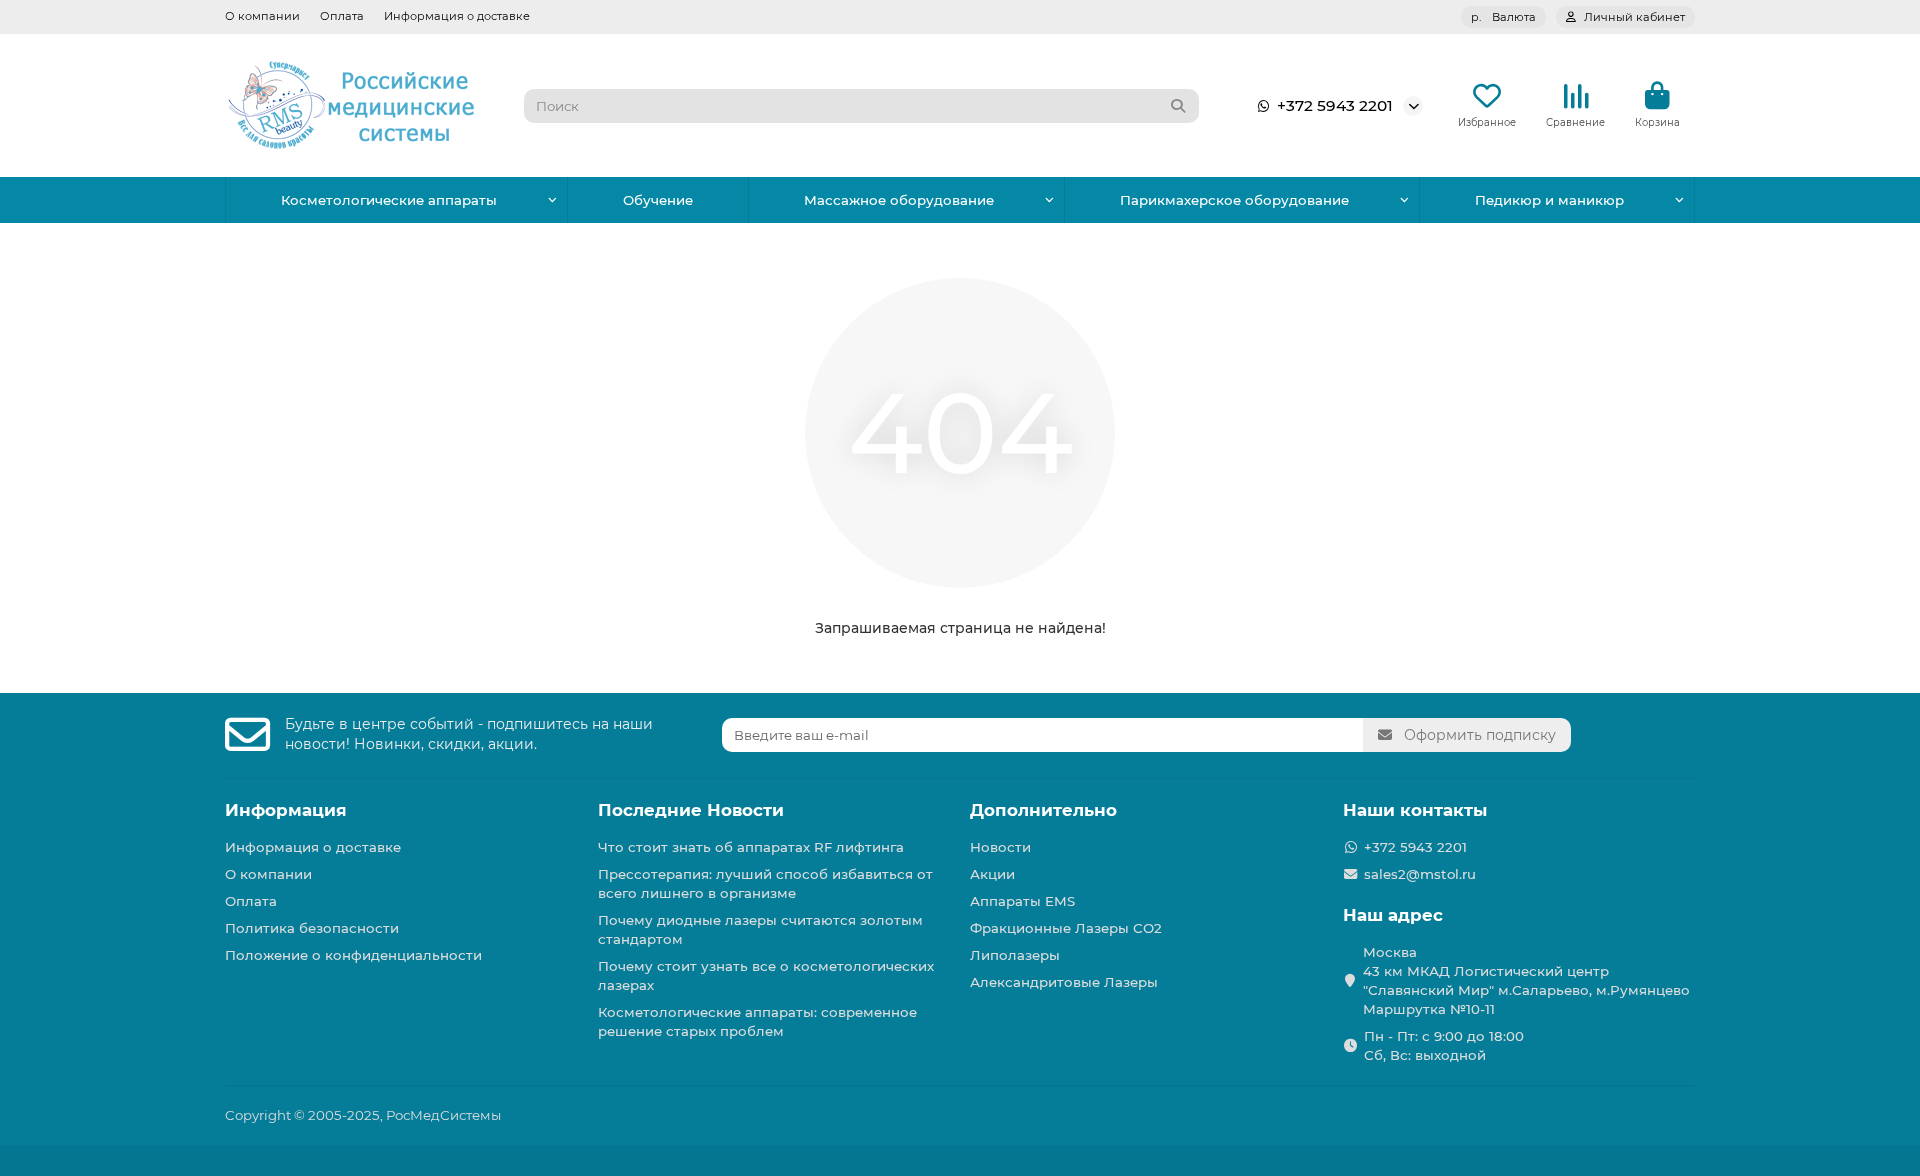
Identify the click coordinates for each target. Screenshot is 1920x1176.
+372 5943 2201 (1335, 105)
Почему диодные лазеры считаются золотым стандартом (760, 929)
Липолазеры (1015, 955)
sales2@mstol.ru (1420, 874)
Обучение (658, 200)
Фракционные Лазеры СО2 (1066, 928)
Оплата (342, 16)
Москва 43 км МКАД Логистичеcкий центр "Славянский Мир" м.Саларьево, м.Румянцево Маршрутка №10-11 (1526, 980)
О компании (262, 16)
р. (1503, 17)
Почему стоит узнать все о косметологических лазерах (766, 975)
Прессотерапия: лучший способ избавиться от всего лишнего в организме (765, 883)
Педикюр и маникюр (1549, 200)
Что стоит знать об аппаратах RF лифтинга (751, 847)
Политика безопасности (312, 928)
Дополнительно (1043, 810)
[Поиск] (1178, 106)
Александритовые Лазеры (1064, 982)
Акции (992, 874)
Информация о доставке (457, 16)
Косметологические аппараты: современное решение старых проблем (757, 1021)
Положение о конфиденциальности (353, 955)
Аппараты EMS (1022, 901)
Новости (1000, 847)
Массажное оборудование (899, 200)
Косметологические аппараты (389, 200)
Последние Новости (691, 810)
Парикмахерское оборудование (1234, 200)
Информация (286, 810)
